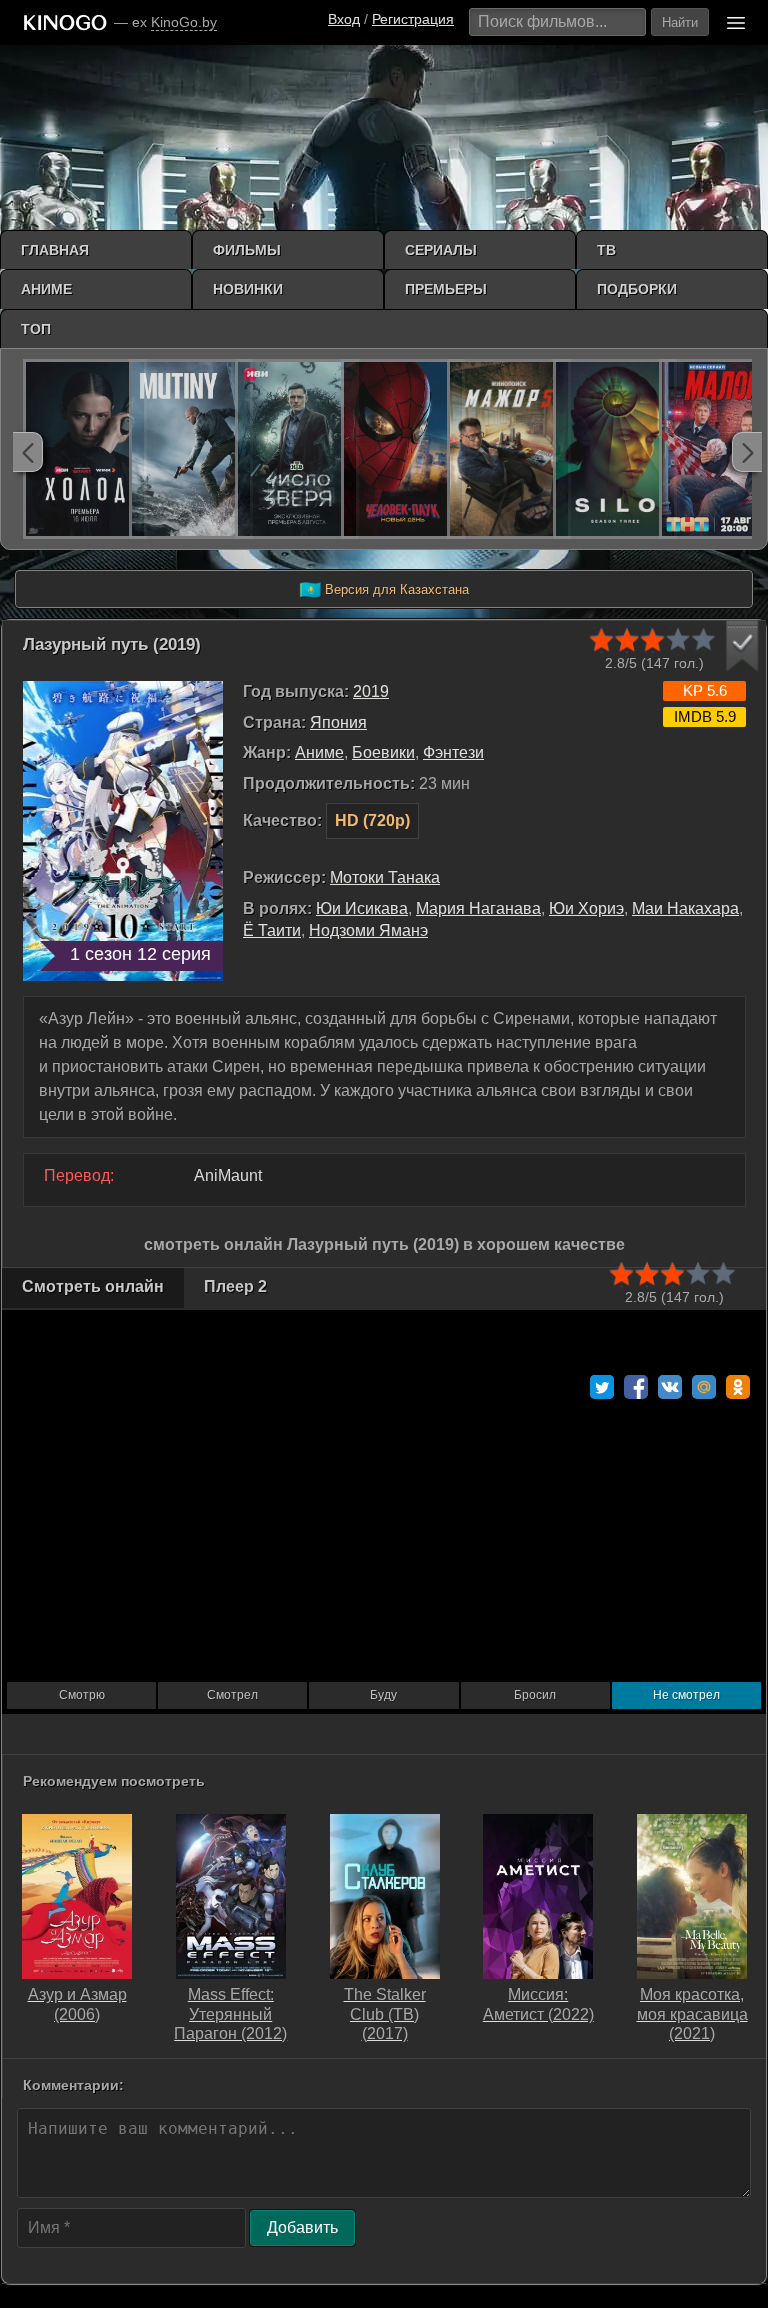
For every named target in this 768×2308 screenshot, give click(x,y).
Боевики (383, 752)
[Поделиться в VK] (670, 1387)
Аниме (319, 752)
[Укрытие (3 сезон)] (615, 449)
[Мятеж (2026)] (191, 449)
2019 (371, 691)
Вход (344, 19)
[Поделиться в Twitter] (602, 1387)
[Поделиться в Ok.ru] (738, 1387)
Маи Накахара (685, 908)
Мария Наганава (478, 908)
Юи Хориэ (586, 908)
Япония (338, 722)
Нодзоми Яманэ (368, 930)
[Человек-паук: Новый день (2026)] (403, 449)
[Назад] (28, 452)
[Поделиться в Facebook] (636, 1387)
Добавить (302, 2227)
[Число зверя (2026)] (297, 449)
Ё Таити (272, 930)
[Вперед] (747, 452)
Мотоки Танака (385, 877)
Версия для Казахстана (384, 590)
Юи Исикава (362, 908)
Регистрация (413, 19)
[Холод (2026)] (85, 449)
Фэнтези (453, 752)
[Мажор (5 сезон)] (509, 449)
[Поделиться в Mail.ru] (704, 1387)
